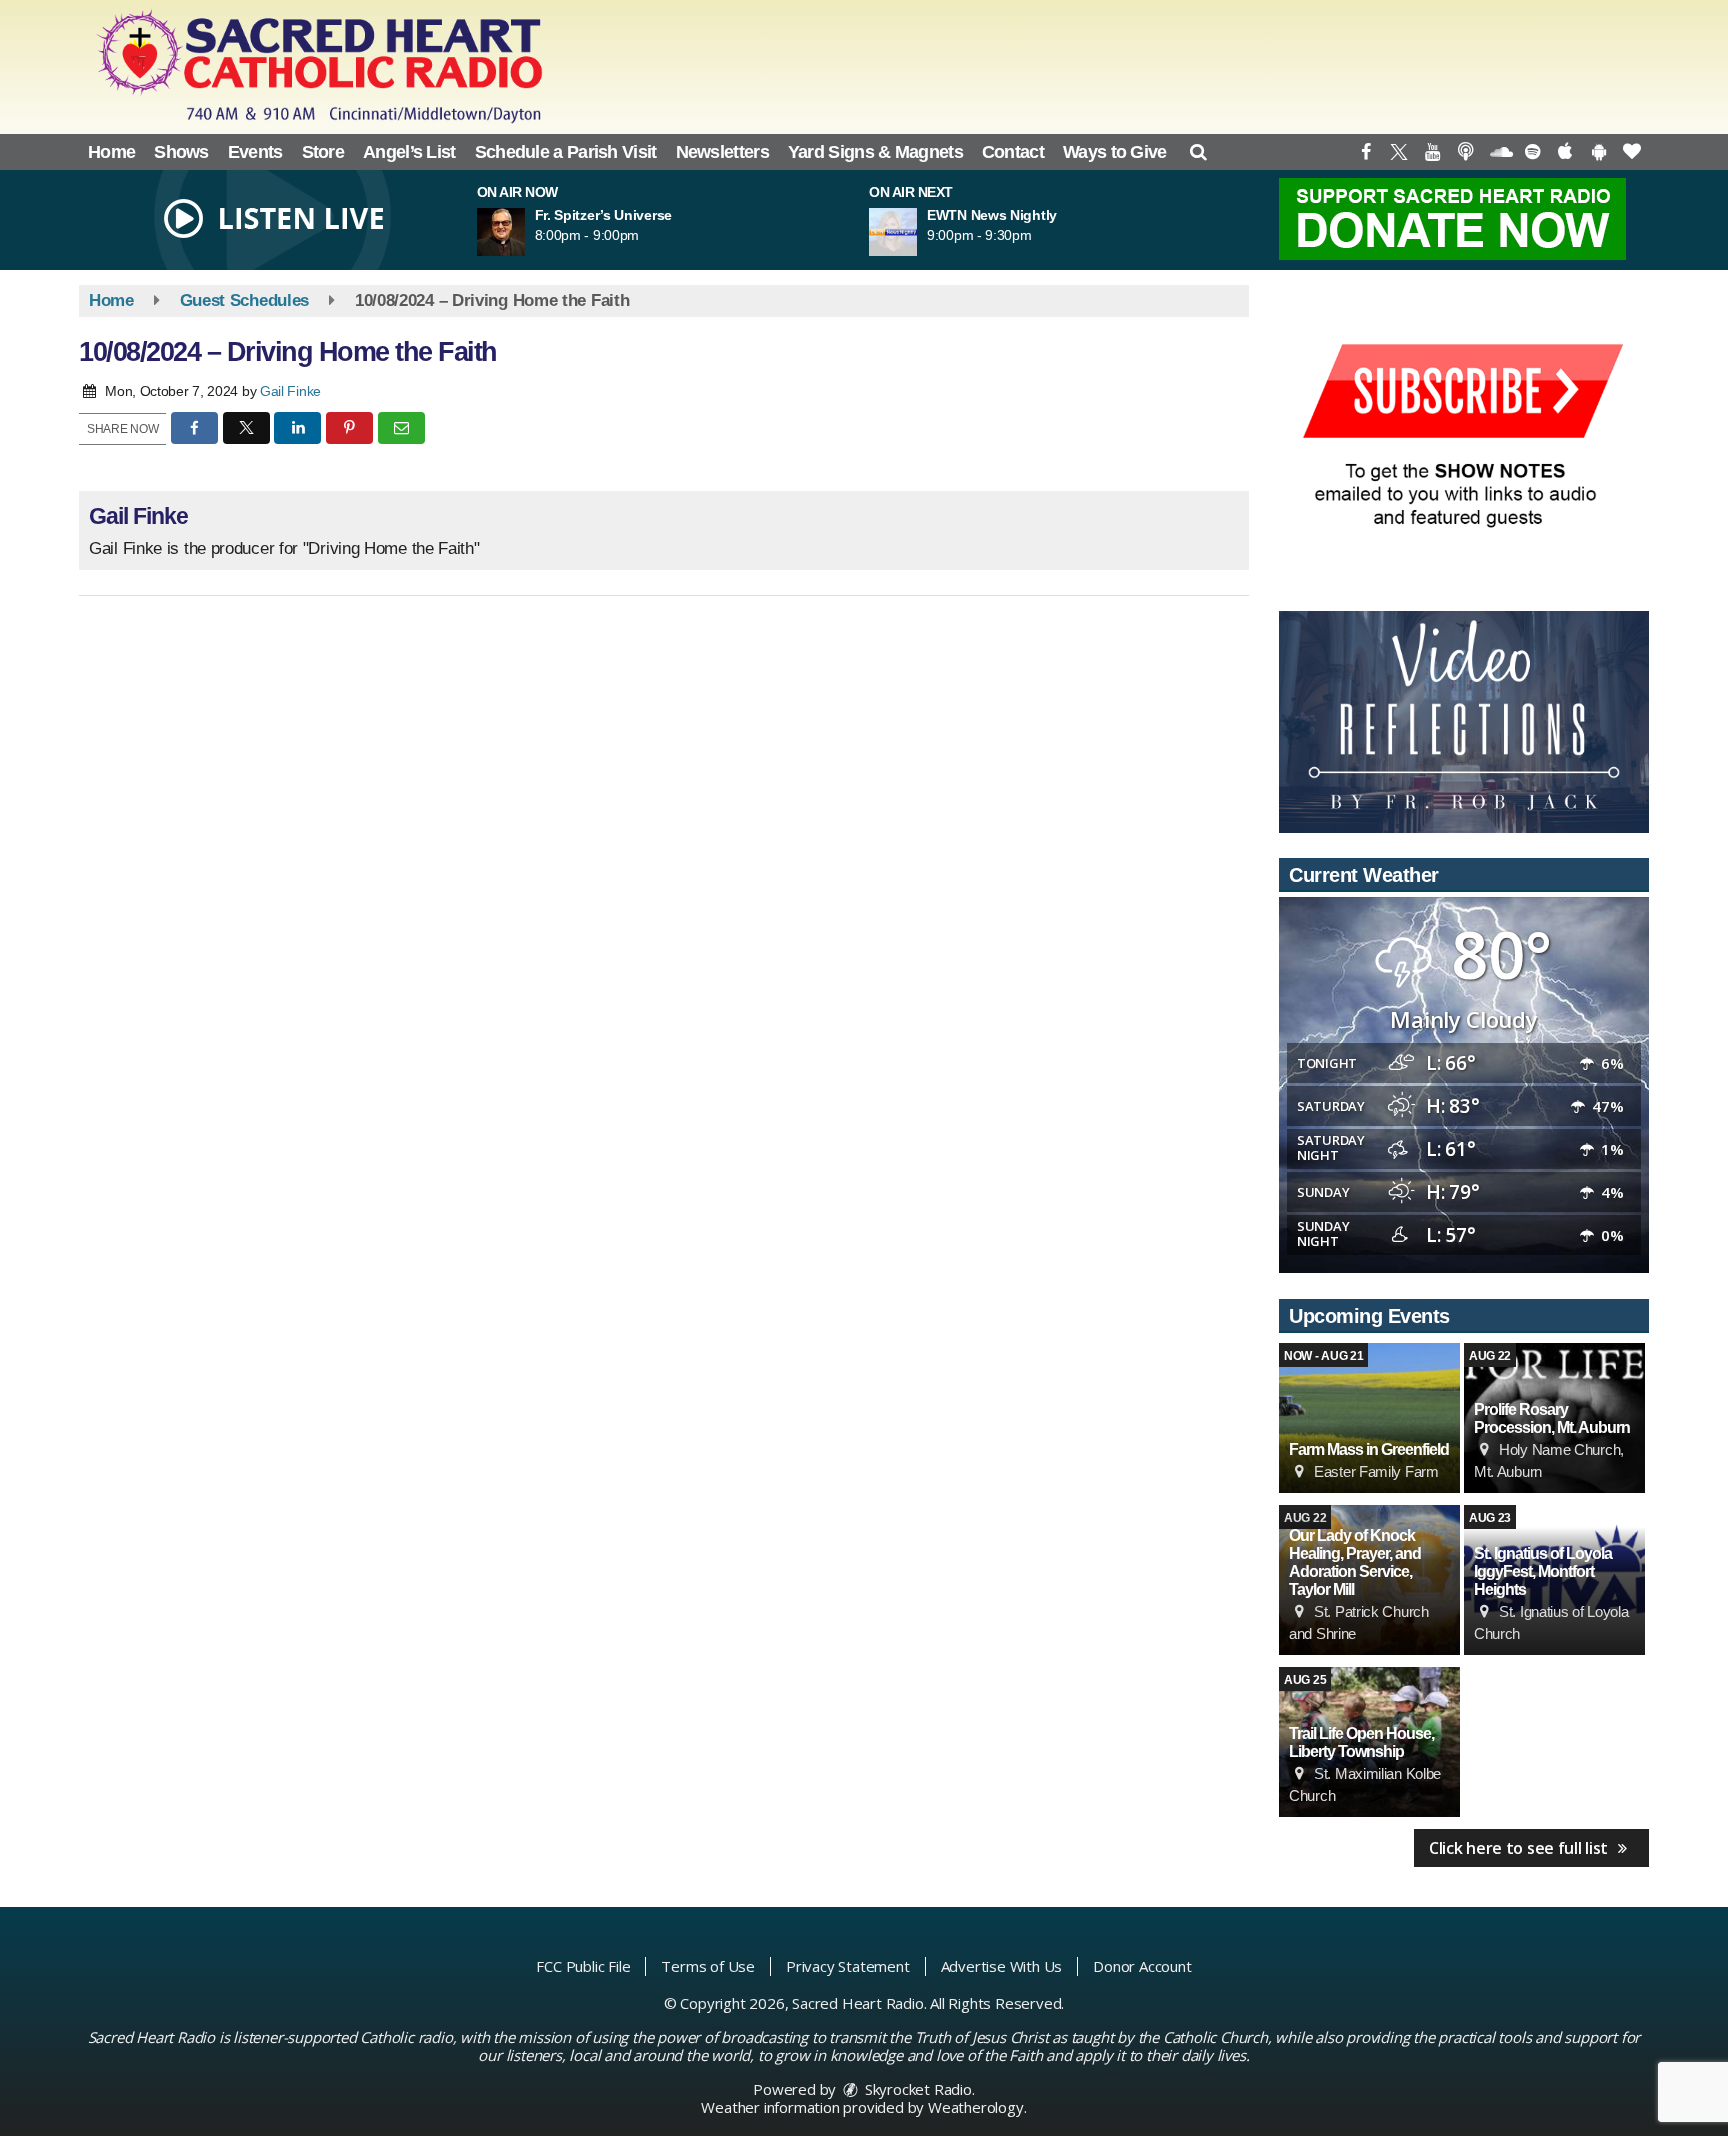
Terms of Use (708, 1966)
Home (111, 152)
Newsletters (722, 152)
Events (255, 152)
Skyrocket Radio (916, 2089)
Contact (1013, 152)
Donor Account (1142, 1966)
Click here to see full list (1520, 1848)
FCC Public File (583, 1966)
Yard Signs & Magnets (875, 152)
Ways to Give (1115, 152)
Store (323, 152)
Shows (181, 152)
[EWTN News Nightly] (917, 232)
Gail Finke (290, 391)
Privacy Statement (848, 1966)
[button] (1198, 152)
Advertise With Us (1002, 1966)
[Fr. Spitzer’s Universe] (525, 232)
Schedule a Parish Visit (566, 152)
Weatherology (976, 2107)
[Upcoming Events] (1369, 1418)
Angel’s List (409, 152)
